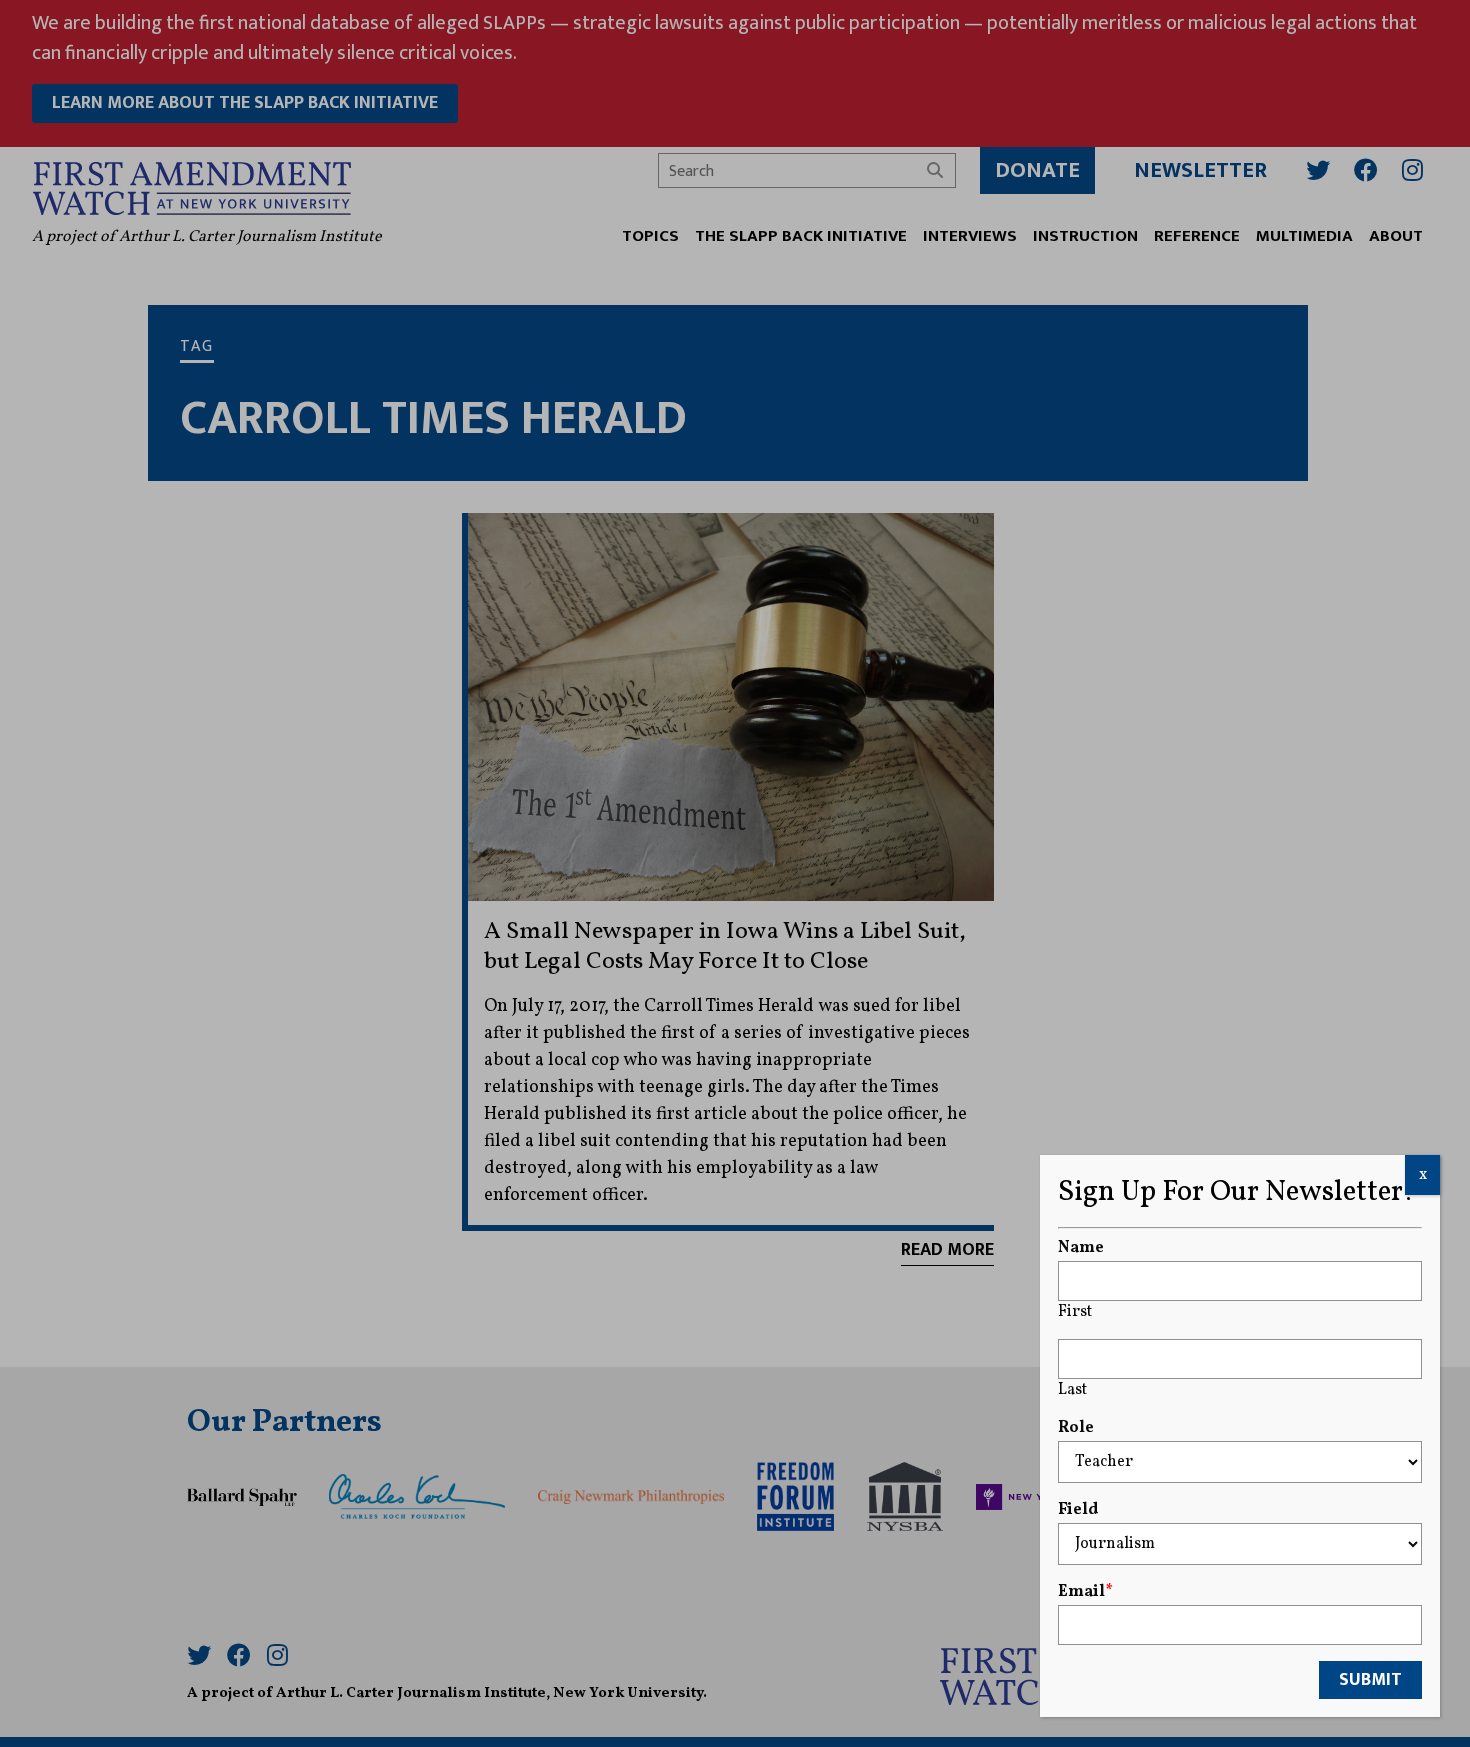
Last (1072, 1390)
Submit (1370, 1680)
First (1075, 1312)
